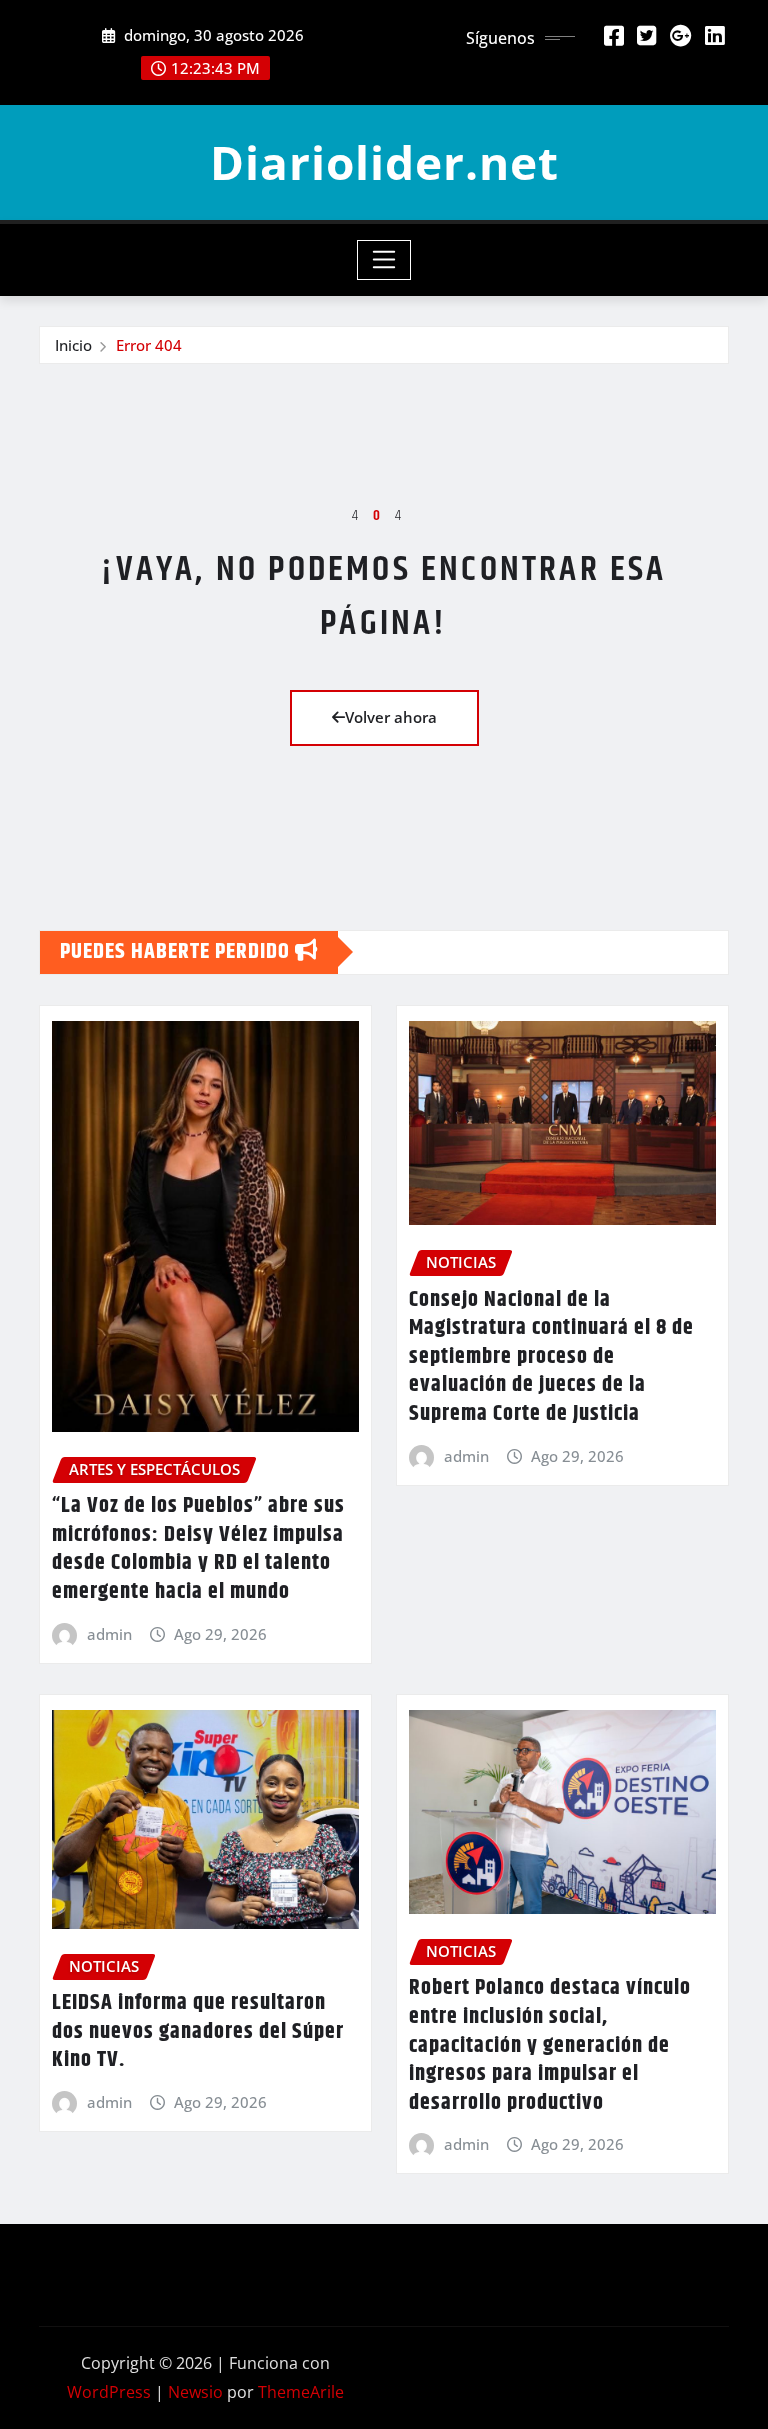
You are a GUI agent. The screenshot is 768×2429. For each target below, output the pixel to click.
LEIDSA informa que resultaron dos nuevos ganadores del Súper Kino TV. (198, 2031)
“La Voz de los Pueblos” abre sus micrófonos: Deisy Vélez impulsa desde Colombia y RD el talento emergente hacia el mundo (198, 1549)
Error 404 (149, 345)
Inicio (73, 345)
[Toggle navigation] (384, 260)
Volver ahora (391, 717)
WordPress (109, 2392)
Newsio (195, 2392)
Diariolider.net (384, 162)
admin (109, 1634)
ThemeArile (301, 2392)
